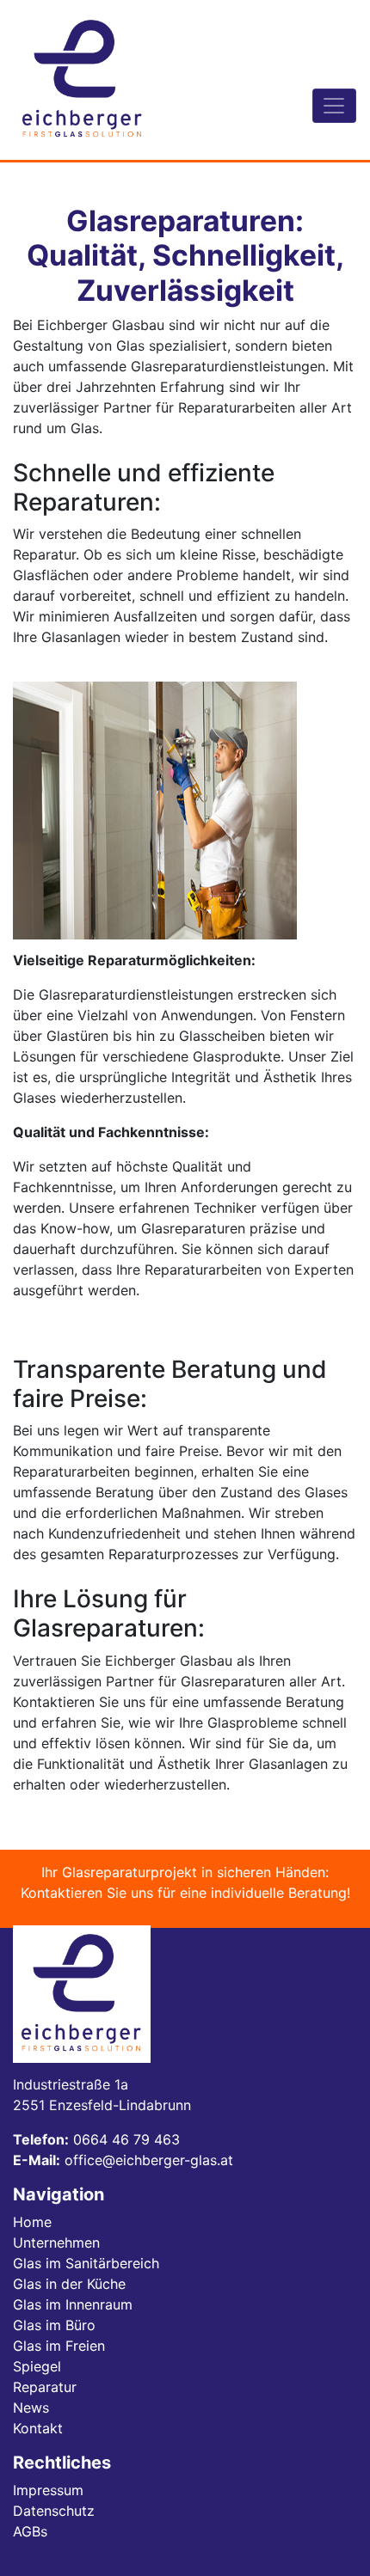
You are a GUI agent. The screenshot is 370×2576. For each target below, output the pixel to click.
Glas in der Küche (69, 2284)
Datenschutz (54, 2511)
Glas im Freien (59, 2346)
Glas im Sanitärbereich (86, 2263)
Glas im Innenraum (73, 2304)
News (31, 2408)
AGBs (30, 2531)
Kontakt (38, 2428)
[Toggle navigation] (334, 106)
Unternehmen (56, 2243)
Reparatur (45, 2387)
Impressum (48, 2490)
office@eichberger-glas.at (149, 2160)
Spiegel (37, 2366)
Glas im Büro (54, 2325)
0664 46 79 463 (126, 2139)
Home (32, 2222)
